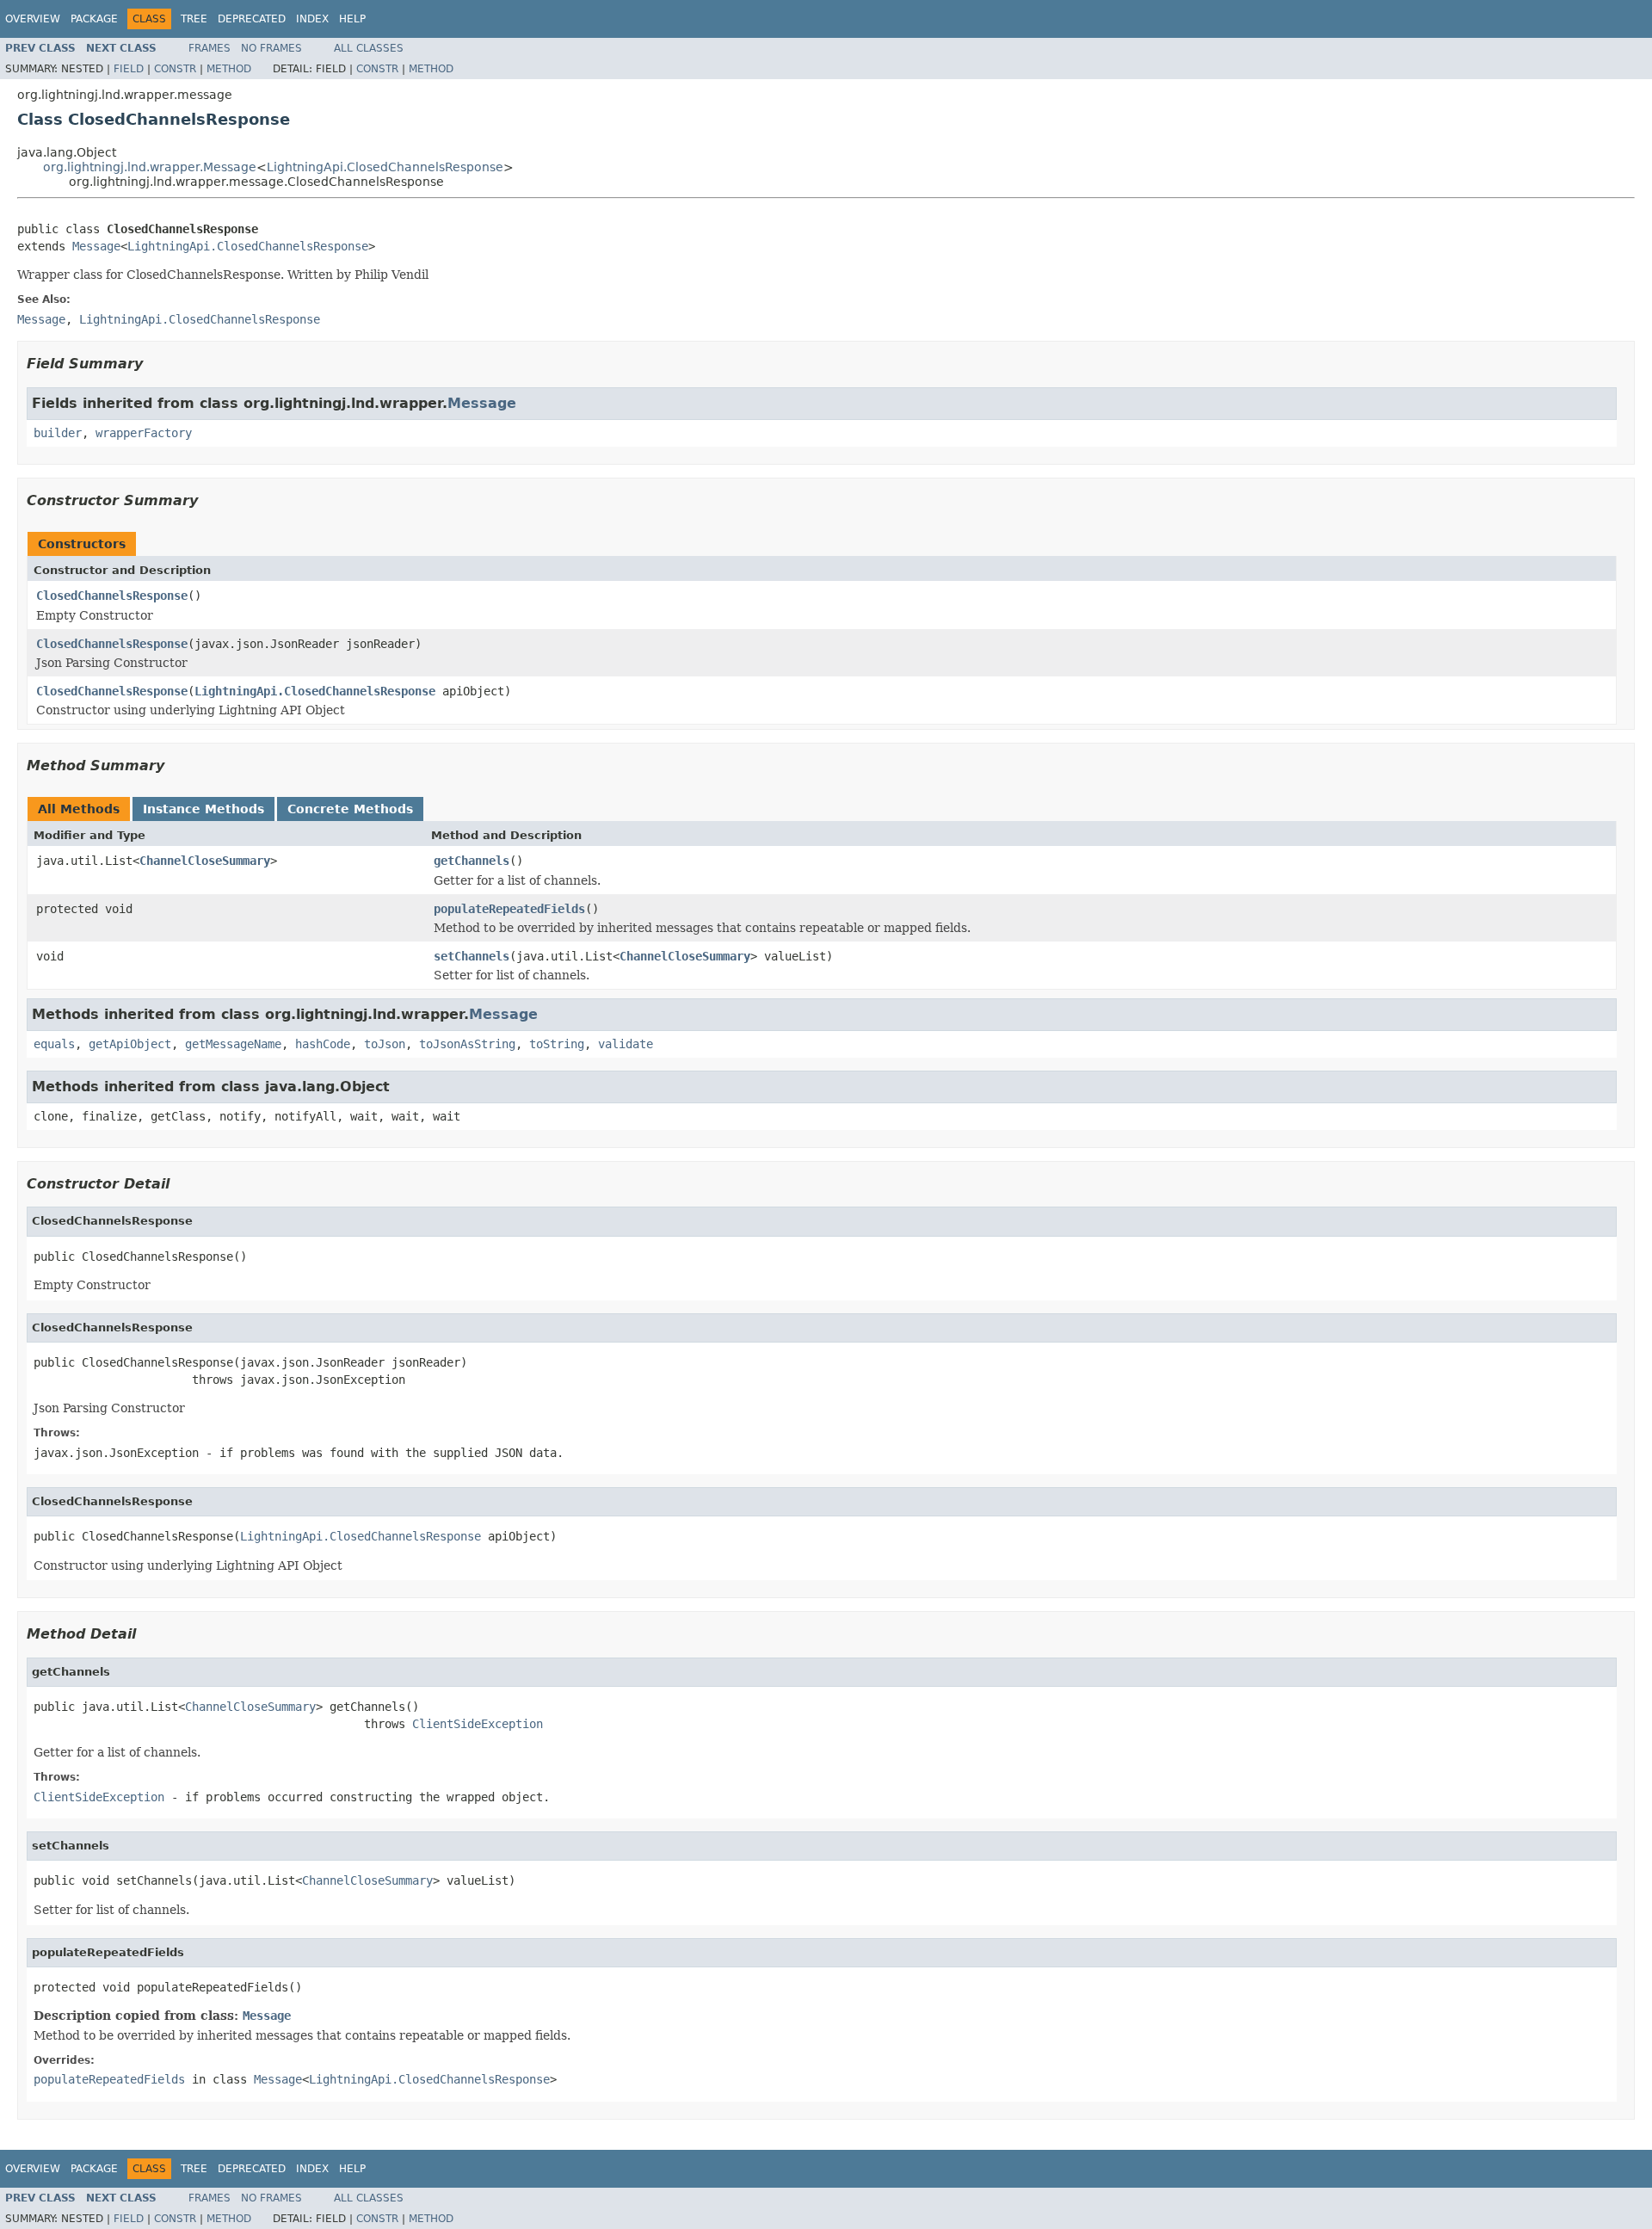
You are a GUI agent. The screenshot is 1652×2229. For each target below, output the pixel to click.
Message (96, 246)
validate (626, 1044)
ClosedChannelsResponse (112, 596)
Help (352, 19)
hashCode (323, 1044)
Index (312, 19)
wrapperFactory (144, 433)
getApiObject (130, 1044)
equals (54, 1044)
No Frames (271, 48)
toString (557, 1044)
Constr (175, 69)
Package (94, 19)
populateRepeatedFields (509, 909)
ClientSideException (478, 1724)
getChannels (472, 861)
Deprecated (252, 19)
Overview (33, 19)
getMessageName (233, 1044)
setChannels (472, 956)
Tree (194, 19)
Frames (210, 48)
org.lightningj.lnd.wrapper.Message (150, 167)
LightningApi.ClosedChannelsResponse (385, 167)
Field (129, 69)
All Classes (369, 48)
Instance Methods (203, 809)
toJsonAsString (467, 1044)
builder (58, 433)
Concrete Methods (350, 809)
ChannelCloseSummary (205, 861)
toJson (385, 1044)
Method (229, 69)
